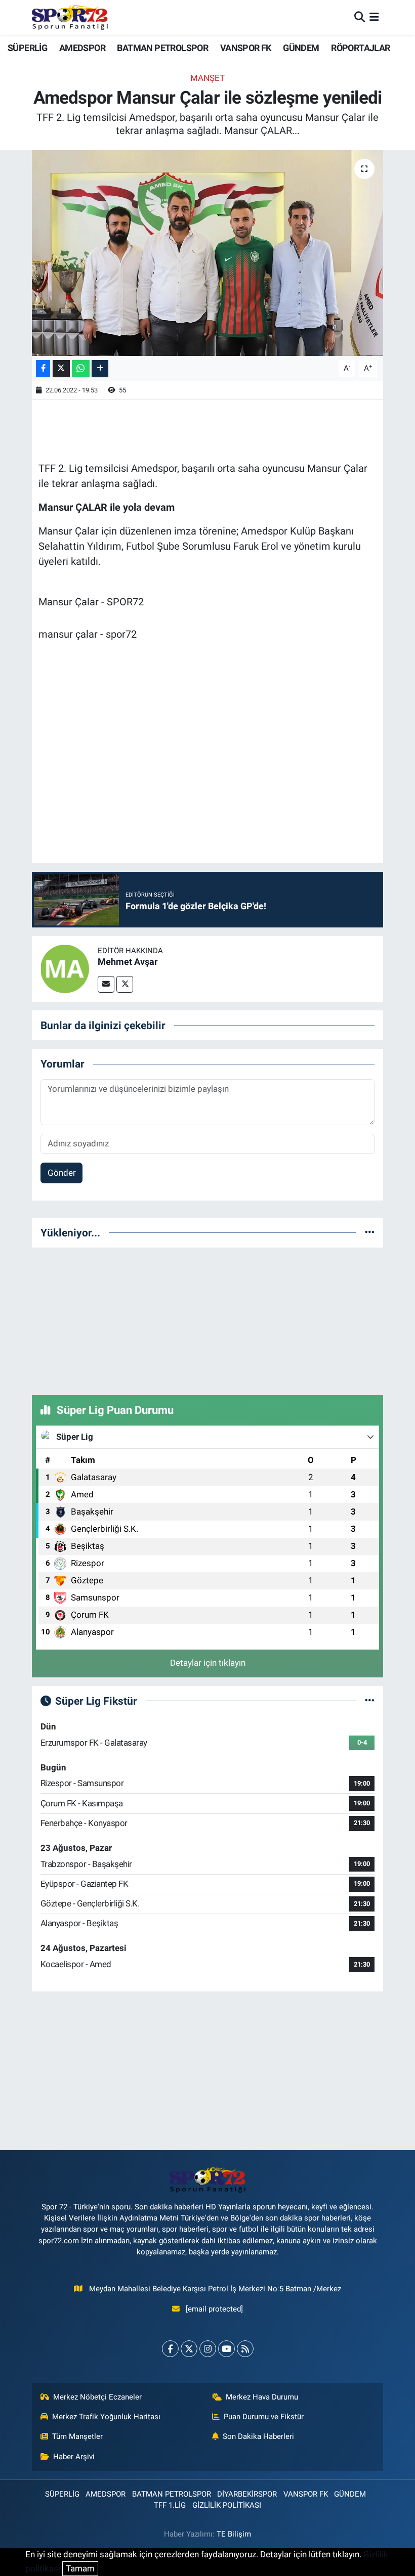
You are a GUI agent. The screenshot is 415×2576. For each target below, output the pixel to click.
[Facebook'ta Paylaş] (43, 368)
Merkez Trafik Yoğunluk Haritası (106, 2417)
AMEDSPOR (82, 48)
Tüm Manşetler (77, 2436)
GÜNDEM (301, 48)
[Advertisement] (207, 1319)
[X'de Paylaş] (61, 368)
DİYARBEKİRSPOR (247, 2494)
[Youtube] (226, 2349)
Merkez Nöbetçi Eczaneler (97, 2397)
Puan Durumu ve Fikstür (264, 2417)
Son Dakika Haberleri (258, 2436)
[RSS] (245, 2349)
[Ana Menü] (374, 17)
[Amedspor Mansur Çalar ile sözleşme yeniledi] (208, 253)
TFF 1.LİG (170, 2505)
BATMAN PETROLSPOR (162, 48)
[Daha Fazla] (100, 368)
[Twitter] (125, 984)
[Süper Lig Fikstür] (370, 1701)
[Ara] (360, 17)
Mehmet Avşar (128, 962)
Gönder (62, 1173)
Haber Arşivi (74, 2457)
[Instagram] (208, 2349)
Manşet (207, 78)
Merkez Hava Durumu (262, 2397)
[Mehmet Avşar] (65, 968)
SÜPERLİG (27, 48)
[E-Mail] (106, 984)
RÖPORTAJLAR (360, 48)
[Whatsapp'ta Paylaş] (81, 368)
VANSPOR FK (246, 48)
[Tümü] (370, 1232)
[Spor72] (70, 17)
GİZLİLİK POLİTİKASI (227, 2505)
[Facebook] (170, 2349)
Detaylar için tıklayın (208, 1663)
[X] (189, 2349)
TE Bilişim (234, 2534)
